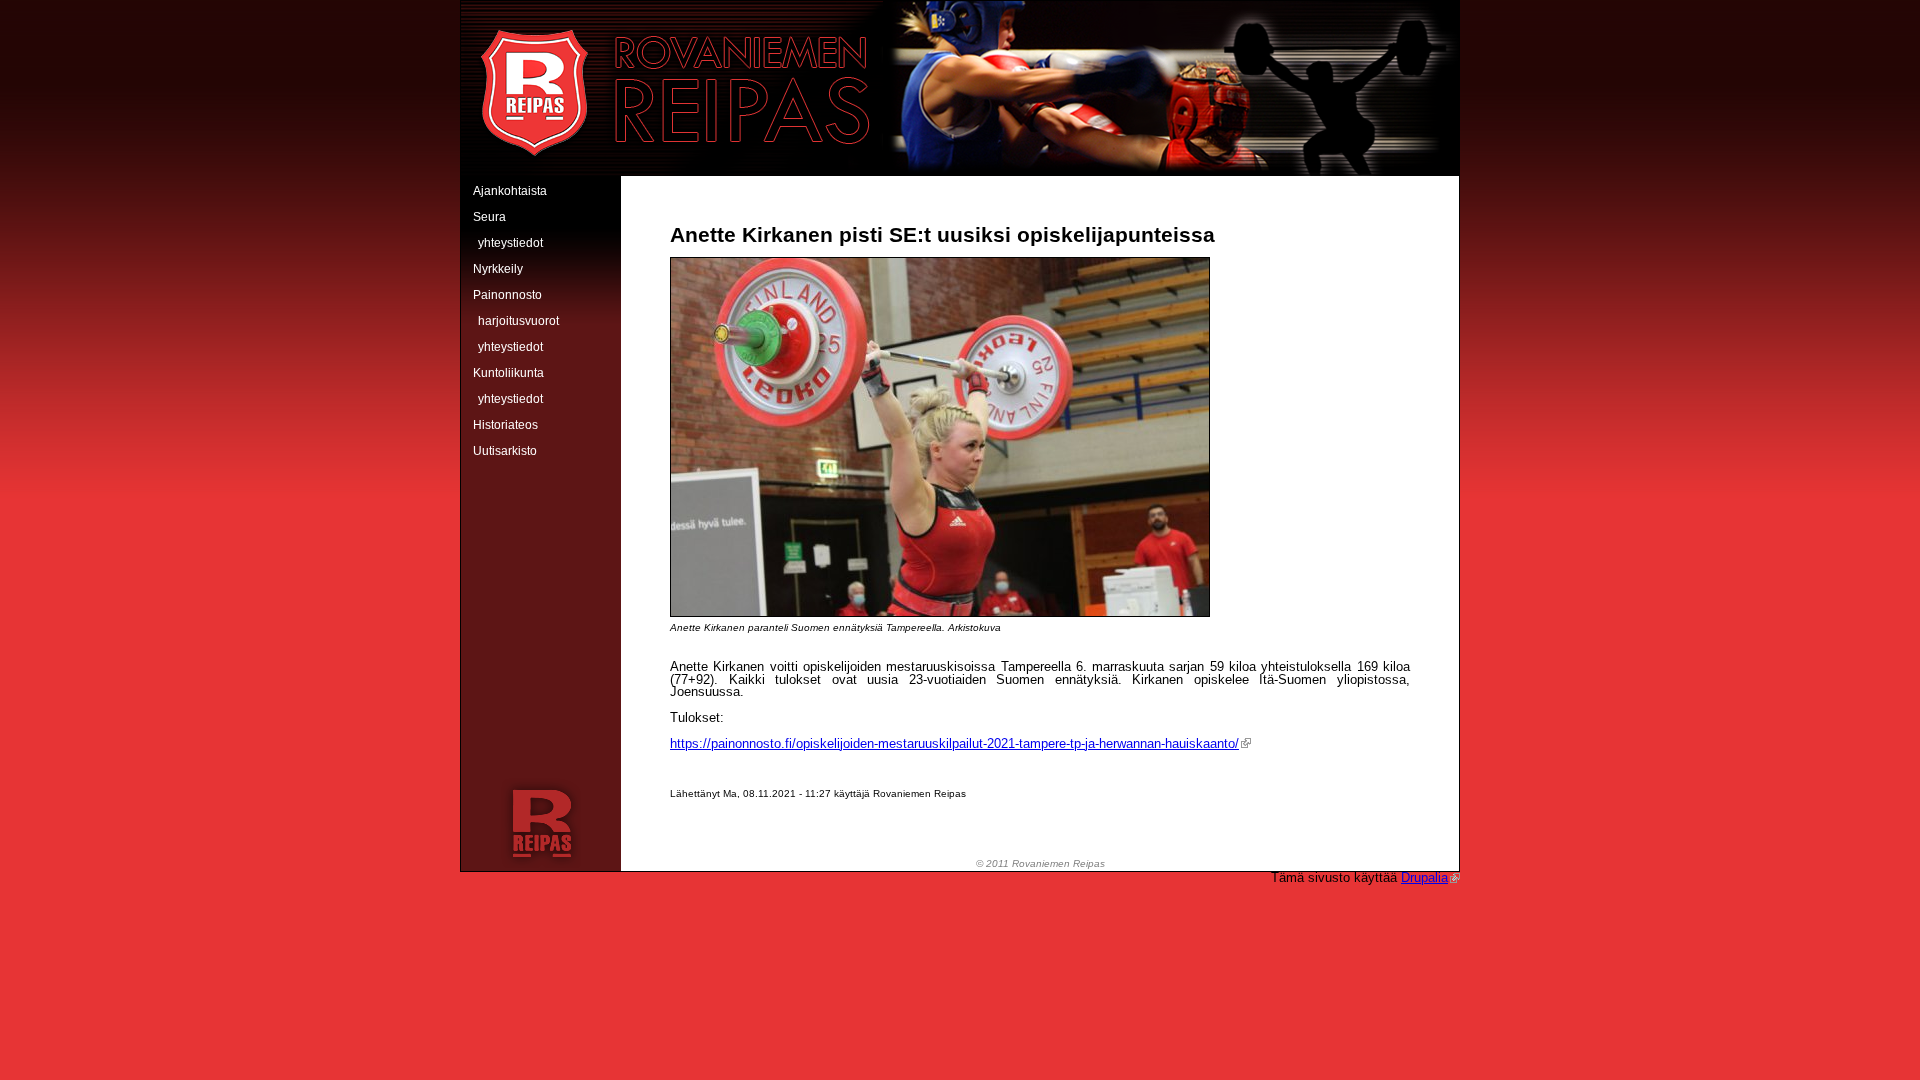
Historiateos (505, 425)
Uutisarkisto (505, 451)
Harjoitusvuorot (518, 321)
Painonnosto (507, 295)
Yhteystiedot (510, 243)
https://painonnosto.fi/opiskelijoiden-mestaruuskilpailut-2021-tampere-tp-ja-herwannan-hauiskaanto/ (954, 743)
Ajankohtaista (510, 191)
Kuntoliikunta (508, 373)
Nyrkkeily (498, 269)
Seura (489, 217)
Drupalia (1424, 877)
